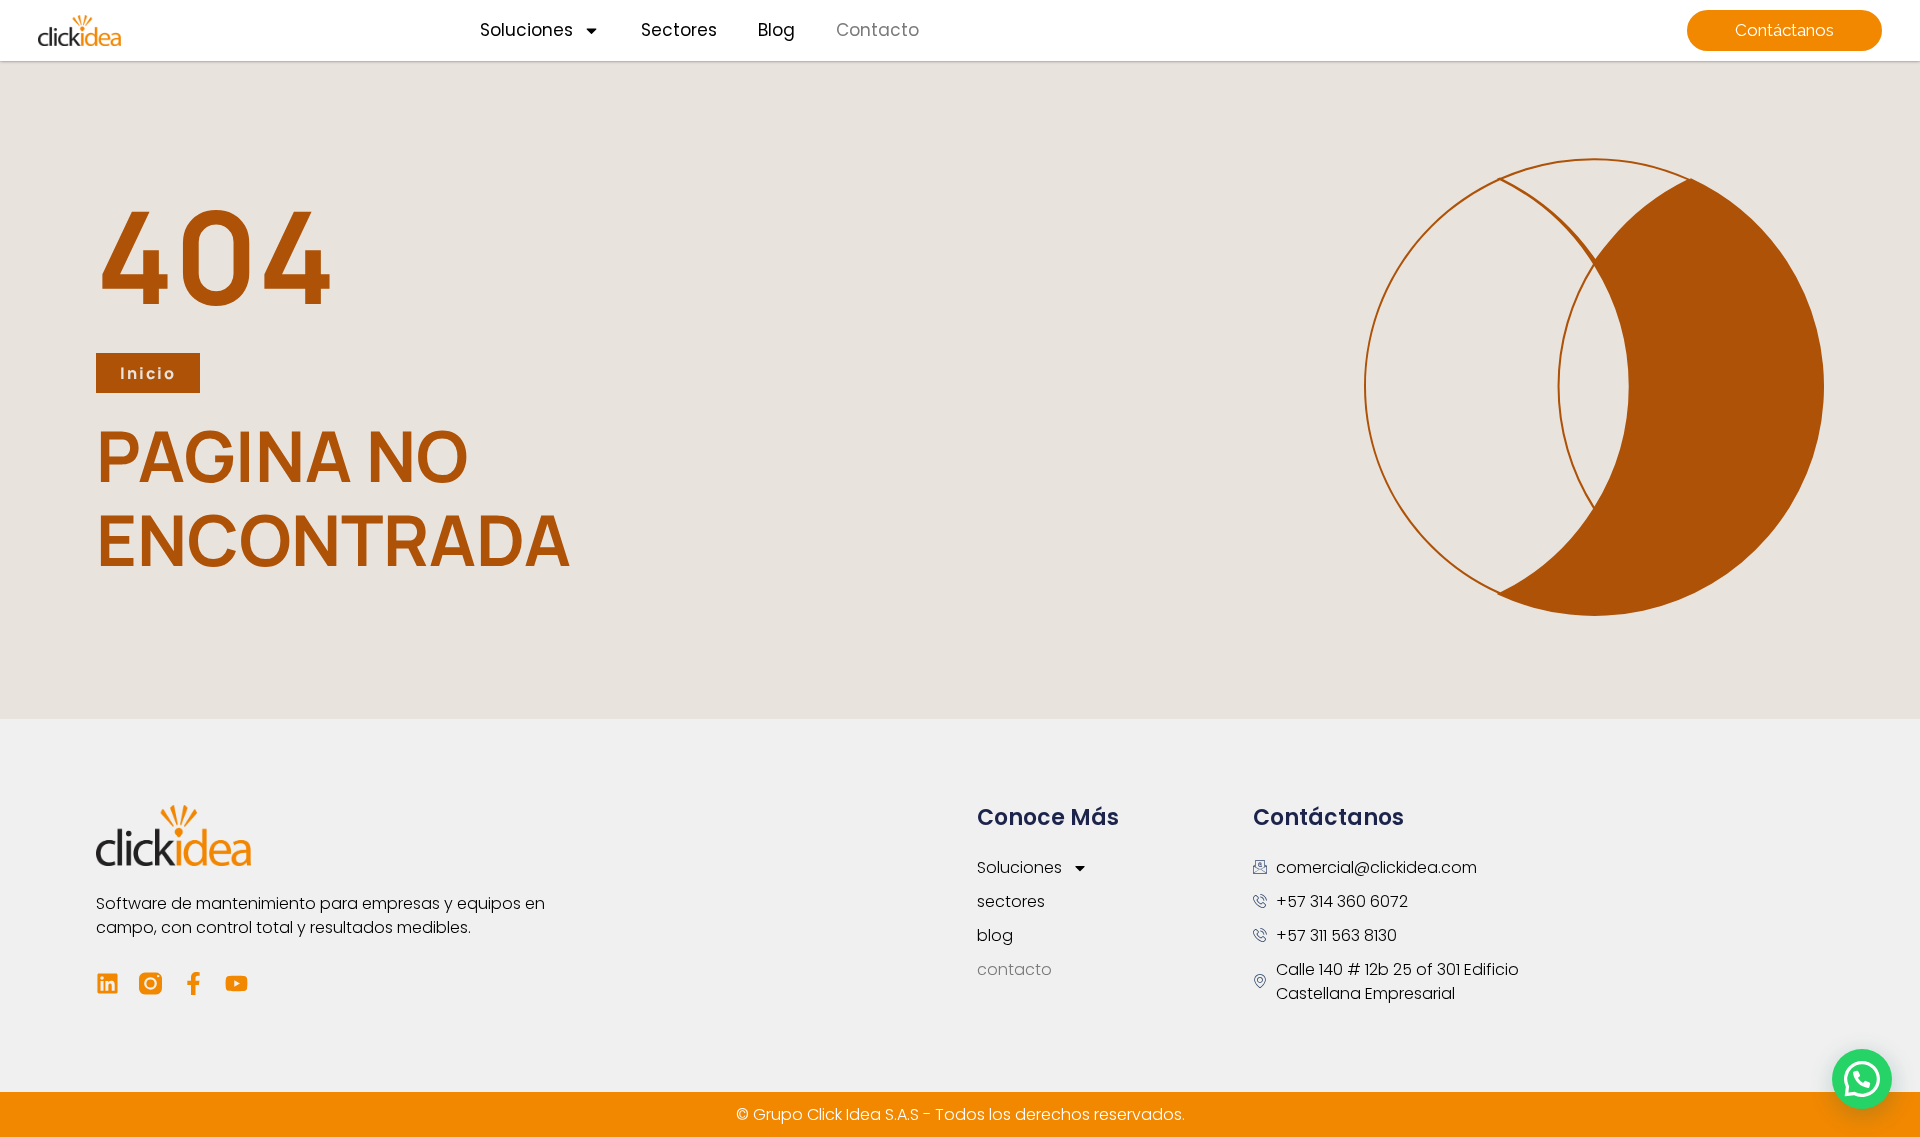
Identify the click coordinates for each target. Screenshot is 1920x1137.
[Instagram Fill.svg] (150, 983)
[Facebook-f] (193, 983)
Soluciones (526, 30)
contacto (877, 30)
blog (776, 30)
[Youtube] (236, 983)
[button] (1862, 1079)
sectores (679, 30)
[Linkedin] (107, 983)
